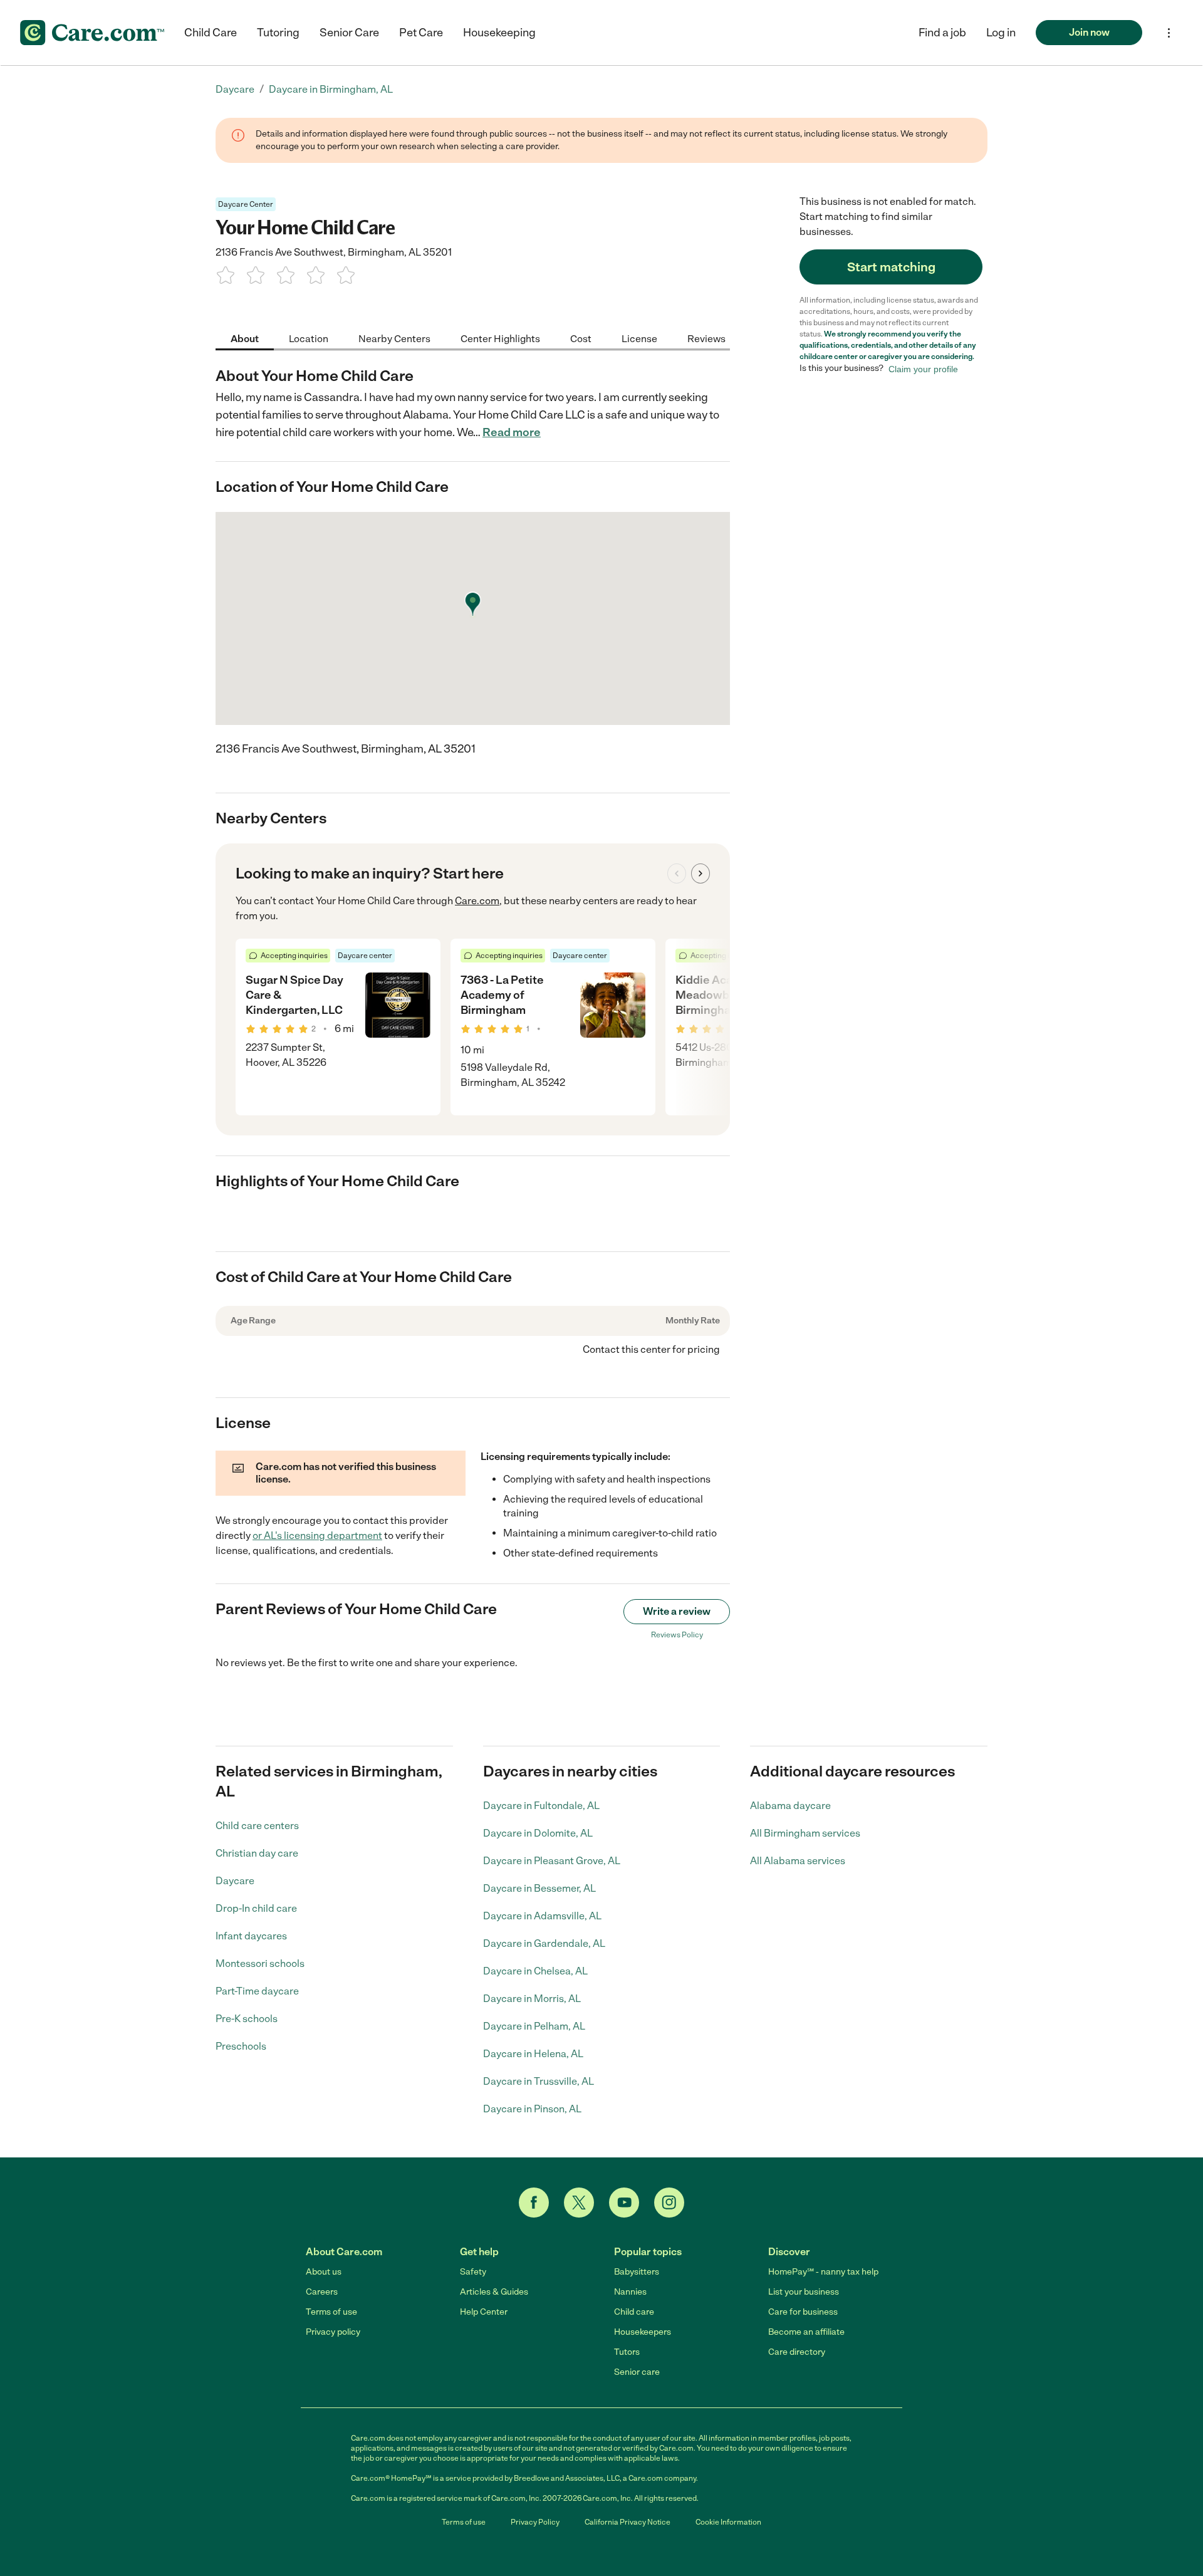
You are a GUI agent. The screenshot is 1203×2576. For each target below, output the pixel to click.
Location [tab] (309, 338)
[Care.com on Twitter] (579, 2203)
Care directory (797, 2352)
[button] (1001, 33)
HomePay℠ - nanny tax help (823, 2272)
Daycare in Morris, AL (532, 1999)
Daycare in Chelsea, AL (535, 1971)
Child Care (211, 33)
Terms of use (331, 2312)
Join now (1089, 32)
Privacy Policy (535, 2522)
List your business (804, 2292)
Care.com (477, 901)
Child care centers (257, 1826)
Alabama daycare (790, 1806)
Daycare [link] (235, 89)
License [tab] (639, 338)
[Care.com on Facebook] (534, 2203)
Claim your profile (923, 368)
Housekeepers (643, 2332)
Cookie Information (728, 2522)
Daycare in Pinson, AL (532, 2109)
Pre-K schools (247, 2019)
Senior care (637, 2372)
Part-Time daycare (257, 1991)
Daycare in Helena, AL (533, 2054)
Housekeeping (499, 33)
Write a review (677, 1611)
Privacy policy (333, 2332)
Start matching (891, 267)
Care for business (803, 2312)
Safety (473, 2272)
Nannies (630, 2292)
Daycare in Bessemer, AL (539, 1888)
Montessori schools (260, 1963)
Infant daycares (251, 1936)
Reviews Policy (677, 1635)
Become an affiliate (806, 2332)
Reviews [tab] (706, 338)
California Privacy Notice (628, 2522)
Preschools (241, 2046)
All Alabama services (798, 1861)
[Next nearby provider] (700, 873)
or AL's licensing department (317, 1536)
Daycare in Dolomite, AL (538, 1833)
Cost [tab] (581, 338)
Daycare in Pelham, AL (534, 2026)
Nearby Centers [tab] (394, 338)
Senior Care (349, 33)
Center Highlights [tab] (500, 338)
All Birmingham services (805, 1833)
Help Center (484, 2312)
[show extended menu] (1169, 33)
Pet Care (421, 33)
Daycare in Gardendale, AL (544, 1943)
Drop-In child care (256, 1908)
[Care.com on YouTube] (624, 2203)
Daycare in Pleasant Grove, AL (552, 1861)
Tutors (627, 2352)
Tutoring (278, 33)
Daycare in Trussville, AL (539, 2081)
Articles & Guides (494, 2292)
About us (324, 2272)
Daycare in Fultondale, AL (541, 1806)
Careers (322, 2292)
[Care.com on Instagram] (669, 2203)
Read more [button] (512, 432)
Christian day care (257, 1853)
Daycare (235, 1881)
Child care (634, 2312)
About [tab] (245, 338)
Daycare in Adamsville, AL (542, 1916)
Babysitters (637, 2272)
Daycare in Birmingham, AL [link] (331, 89)
